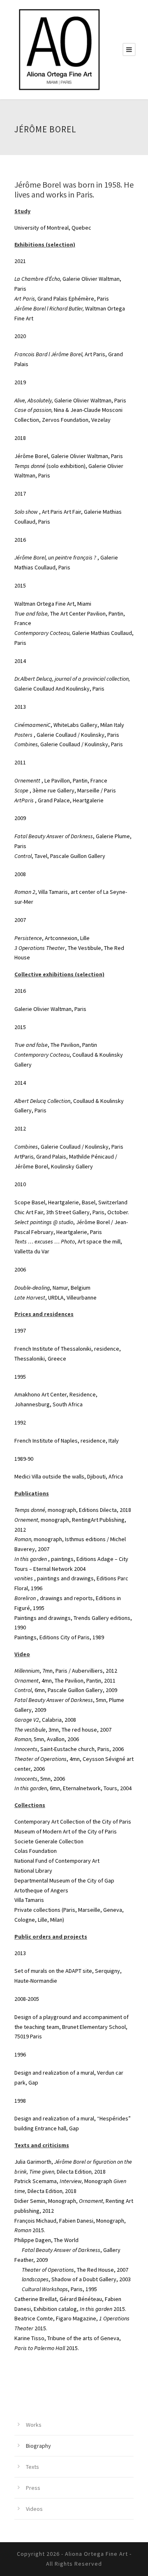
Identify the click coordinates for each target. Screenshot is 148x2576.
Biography (38, 2446)
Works (34, 2425)
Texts (32, 2467)
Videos (34, 2509)
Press (33, 2488)
